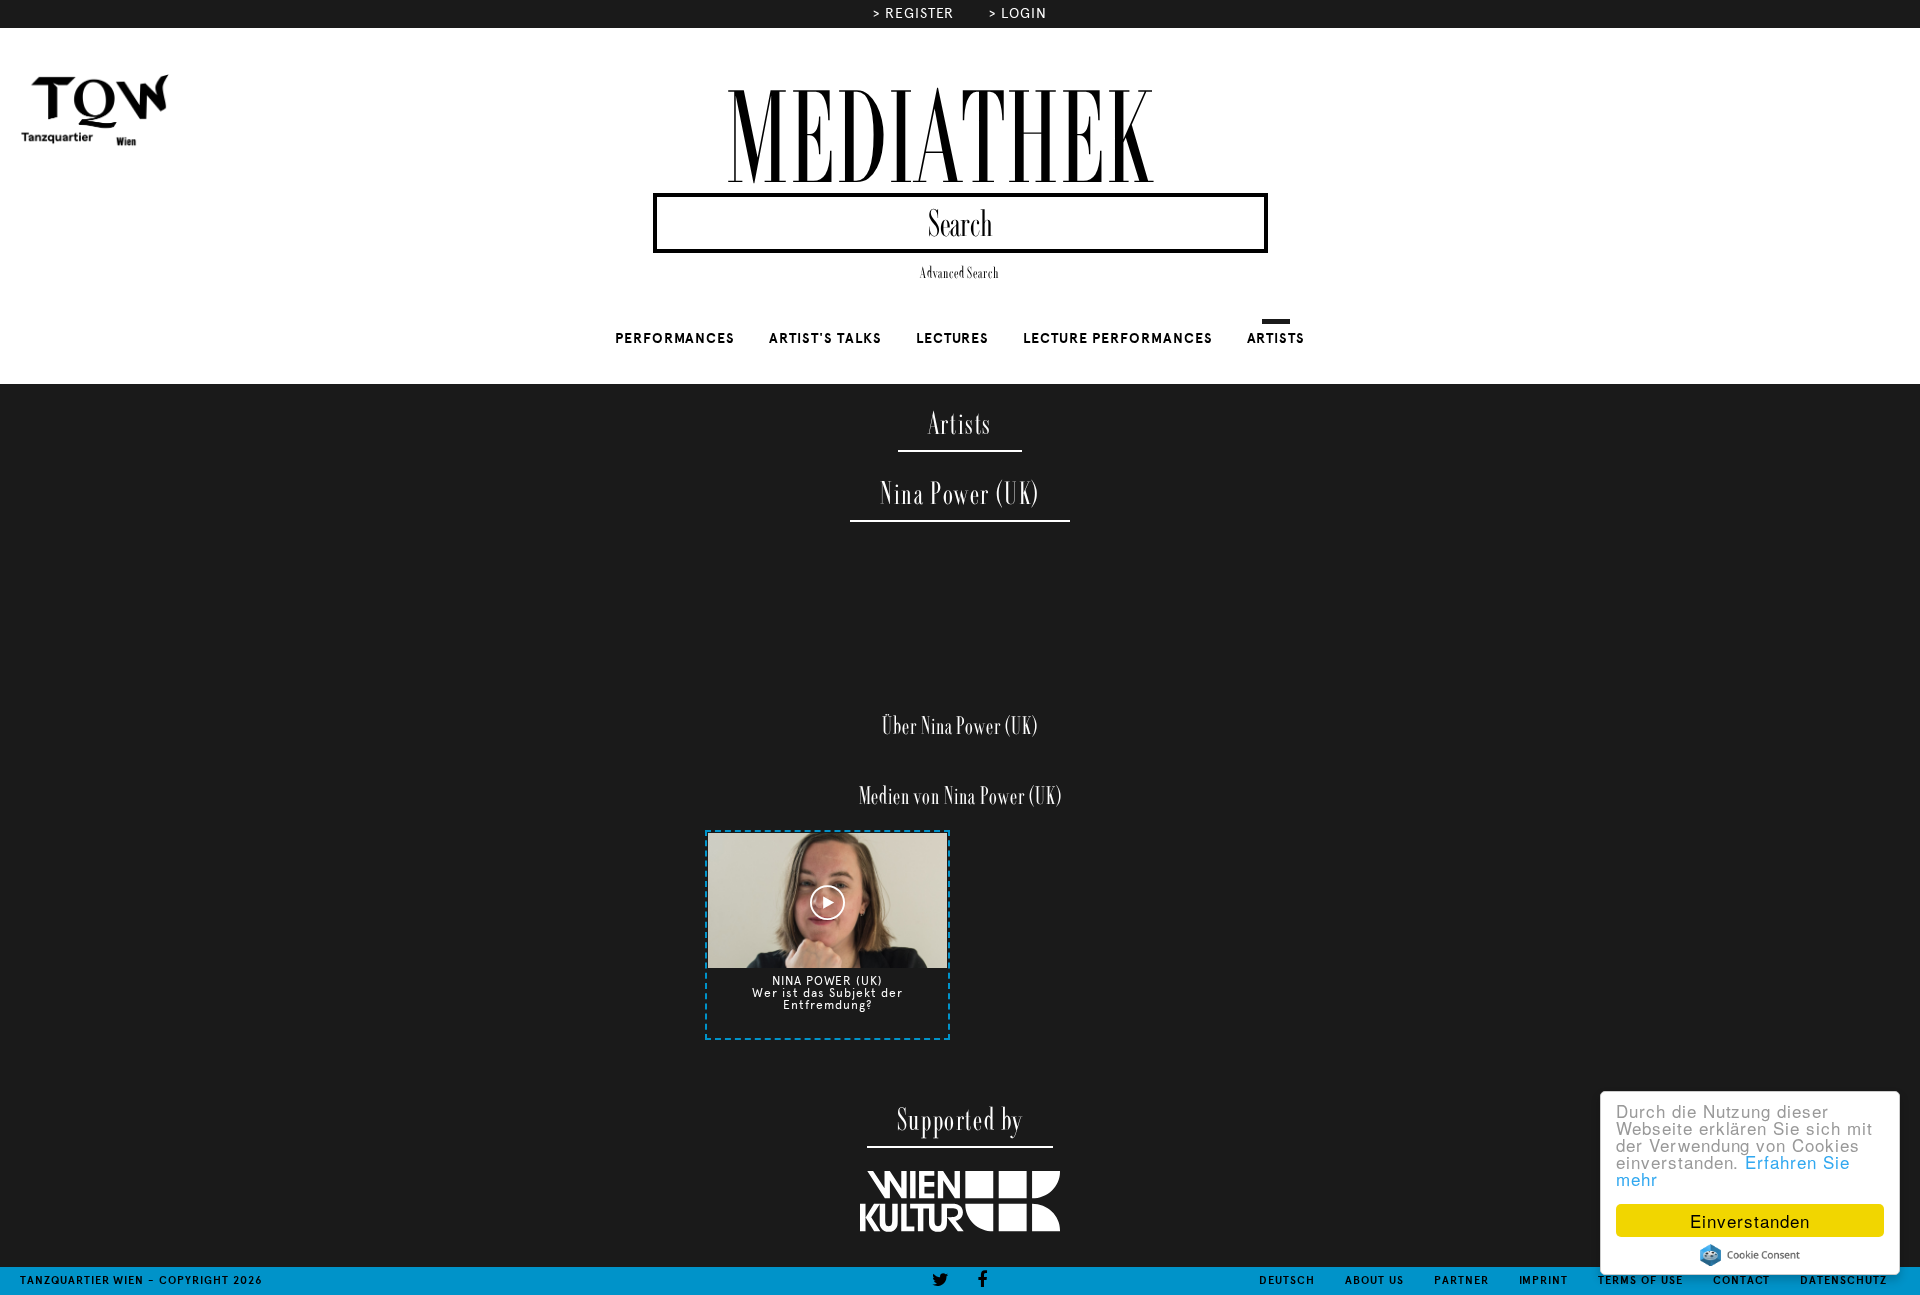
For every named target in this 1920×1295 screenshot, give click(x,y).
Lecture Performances (1117, 338)
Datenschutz (1843, 1280)
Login (1024, 13)
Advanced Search (960, 273)
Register (920, 13)
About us (1374, 1280)
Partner (1461, 1280)
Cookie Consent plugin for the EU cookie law (1750, 1255)
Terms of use (1640, 1280)
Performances (675, 338)
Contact (1742, 1280)
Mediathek (939, 143)
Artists (1276, 338)
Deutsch (1287, 1280)
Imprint (1544, 1280)
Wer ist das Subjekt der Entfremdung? (827, 999)
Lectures (953, 338)
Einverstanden (1749, 1220)
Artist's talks (825, 338)
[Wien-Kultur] (960, 1228)
